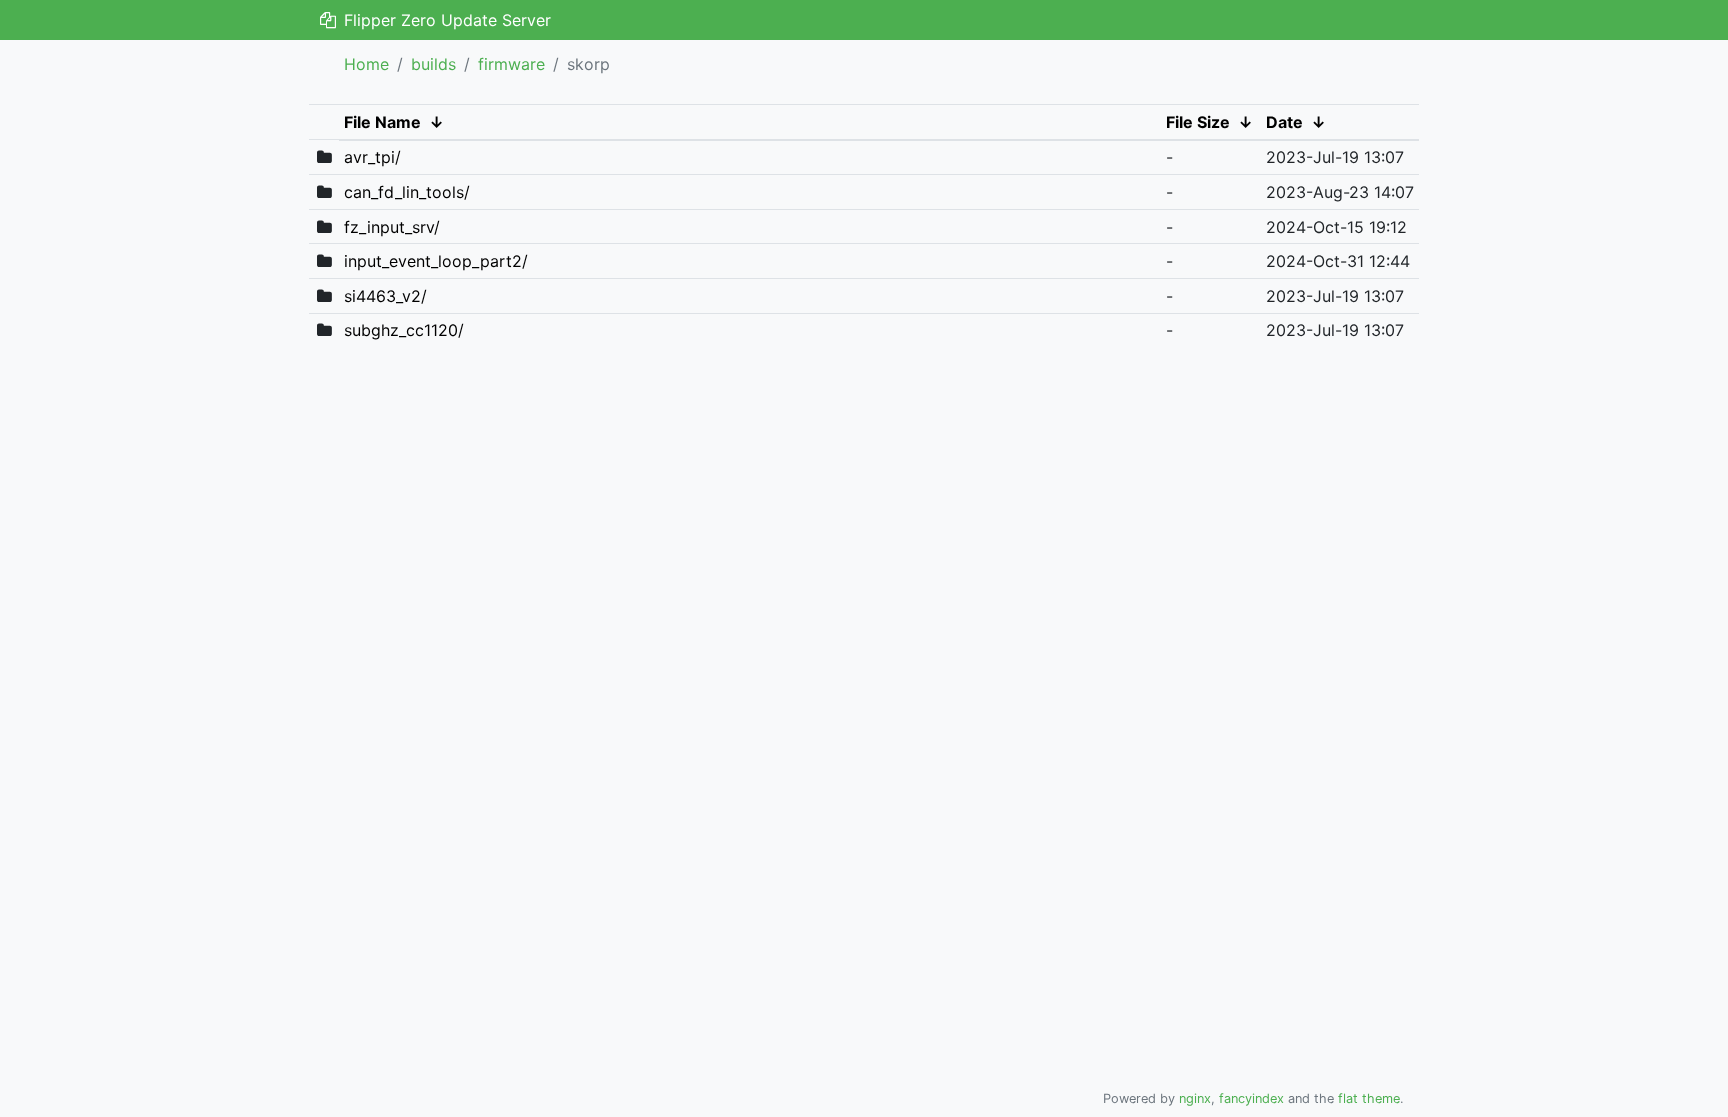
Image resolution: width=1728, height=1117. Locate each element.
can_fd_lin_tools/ (407, 192)
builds (433, 64)
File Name (382, 122)
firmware (511, 64)
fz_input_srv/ (392, 227)
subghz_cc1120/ (404, 330)
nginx (1195, 1098)
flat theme (1369, 1098)
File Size (1198, 122)
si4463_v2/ (385, 296)
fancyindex (1251, 1098)
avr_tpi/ (372, 157)
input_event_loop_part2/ (436, 261)
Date (1284, 122)
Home (366, 64)
